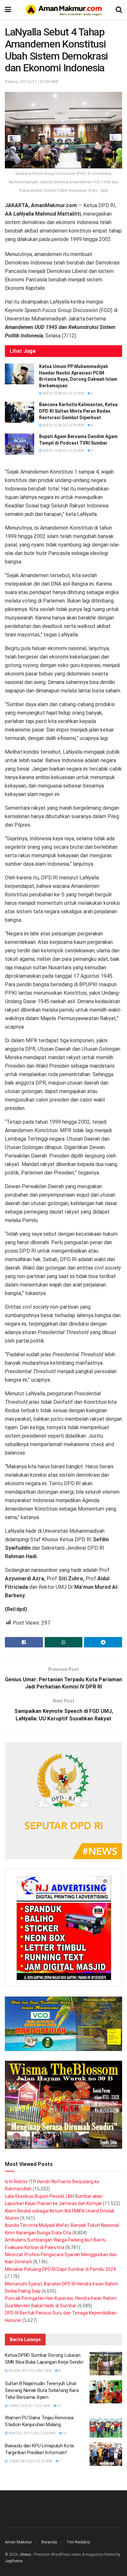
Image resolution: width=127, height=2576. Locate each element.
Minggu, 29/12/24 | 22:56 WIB (32, 2433)
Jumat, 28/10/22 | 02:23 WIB (30, 2461)
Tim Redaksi (78, 2542)
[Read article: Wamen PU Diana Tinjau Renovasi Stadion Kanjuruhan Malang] (106, 2426)
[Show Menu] (8, 10)
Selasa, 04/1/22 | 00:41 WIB (30, 2371)
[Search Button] (119, 10)
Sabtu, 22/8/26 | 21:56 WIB (63, 451)
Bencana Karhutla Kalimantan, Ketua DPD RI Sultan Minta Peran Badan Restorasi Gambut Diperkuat (78, 411)
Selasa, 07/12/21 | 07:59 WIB (32, 82)
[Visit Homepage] (63, 10)
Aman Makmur (18, 2542)
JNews (25, 2555)
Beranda (49, 2542)
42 (59, 2406)
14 (64, 2433)
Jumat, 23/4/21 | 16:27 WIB (29, 2406)
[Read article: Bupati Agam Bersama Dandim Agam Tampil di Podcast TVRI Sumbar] (20, 444)
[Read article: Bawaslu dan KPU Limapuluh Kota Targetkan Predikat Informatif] (106, 2454)
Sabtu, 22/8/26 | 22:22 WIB (63, 393)
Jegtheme (14, 2561)
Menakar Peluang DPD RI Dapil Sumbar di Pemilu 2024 (60, 2269)
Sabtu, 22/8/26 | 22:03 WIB (63, 425)
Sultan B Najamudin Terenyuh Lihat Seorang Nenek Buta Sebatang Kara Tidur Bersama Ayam (42, 2390)
